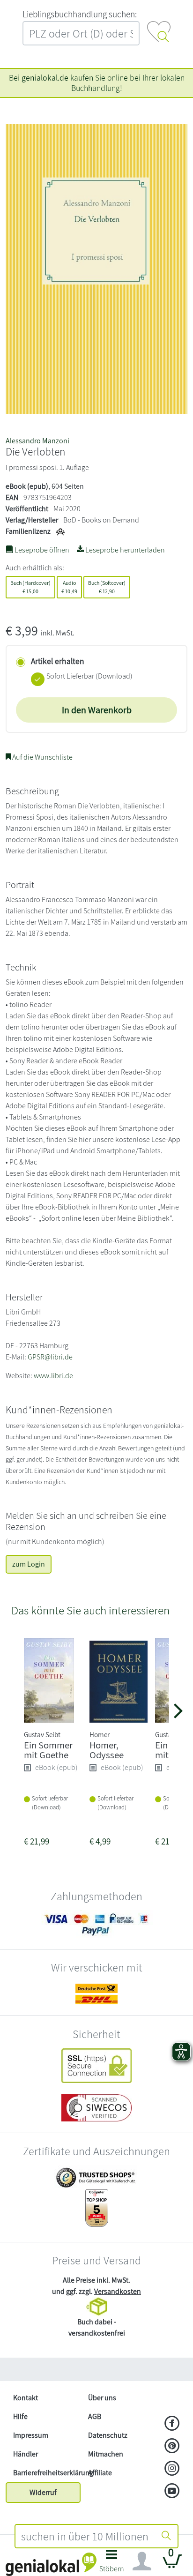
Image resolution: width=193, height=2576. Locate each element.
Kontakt (26, 2398)
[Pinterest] (172, 2447)
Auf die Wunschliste (42, 757)
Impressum (31, 2435)
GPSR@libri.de (50, 1357)
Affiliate (100, 2473)
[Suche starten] (166, 2536)
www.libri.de (53, 1376)
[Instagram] (172, 2469)
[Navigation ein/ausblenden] (142, 2561)
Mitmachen (106, 2454)
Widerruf (43, 2492)
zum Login (29, 1564)
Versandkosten (118, 2291)
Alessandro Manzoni (37, 441)
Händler (26, 2454)
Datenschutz (108, 2435)
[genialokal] (51, 2564)
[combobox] (85, 2536)
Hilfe (20, 2416)
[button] (112, 2564)
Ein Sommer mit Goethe (48, 1750)
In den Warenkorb (97, 710)
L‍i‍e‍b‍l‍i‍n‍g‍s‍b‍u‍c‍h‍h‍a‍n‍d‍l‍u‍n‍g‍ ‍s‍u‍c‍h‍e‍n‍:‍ (80, 14)
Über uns (102, 2398)
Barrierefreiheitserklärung (47, 2473)
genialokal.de (45, 78)
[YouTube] (172, 2492)
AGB (95, 2416)
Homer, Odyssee (107, 1750)
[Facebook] (172, 2424)
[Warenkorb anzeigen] (172, 2565)
